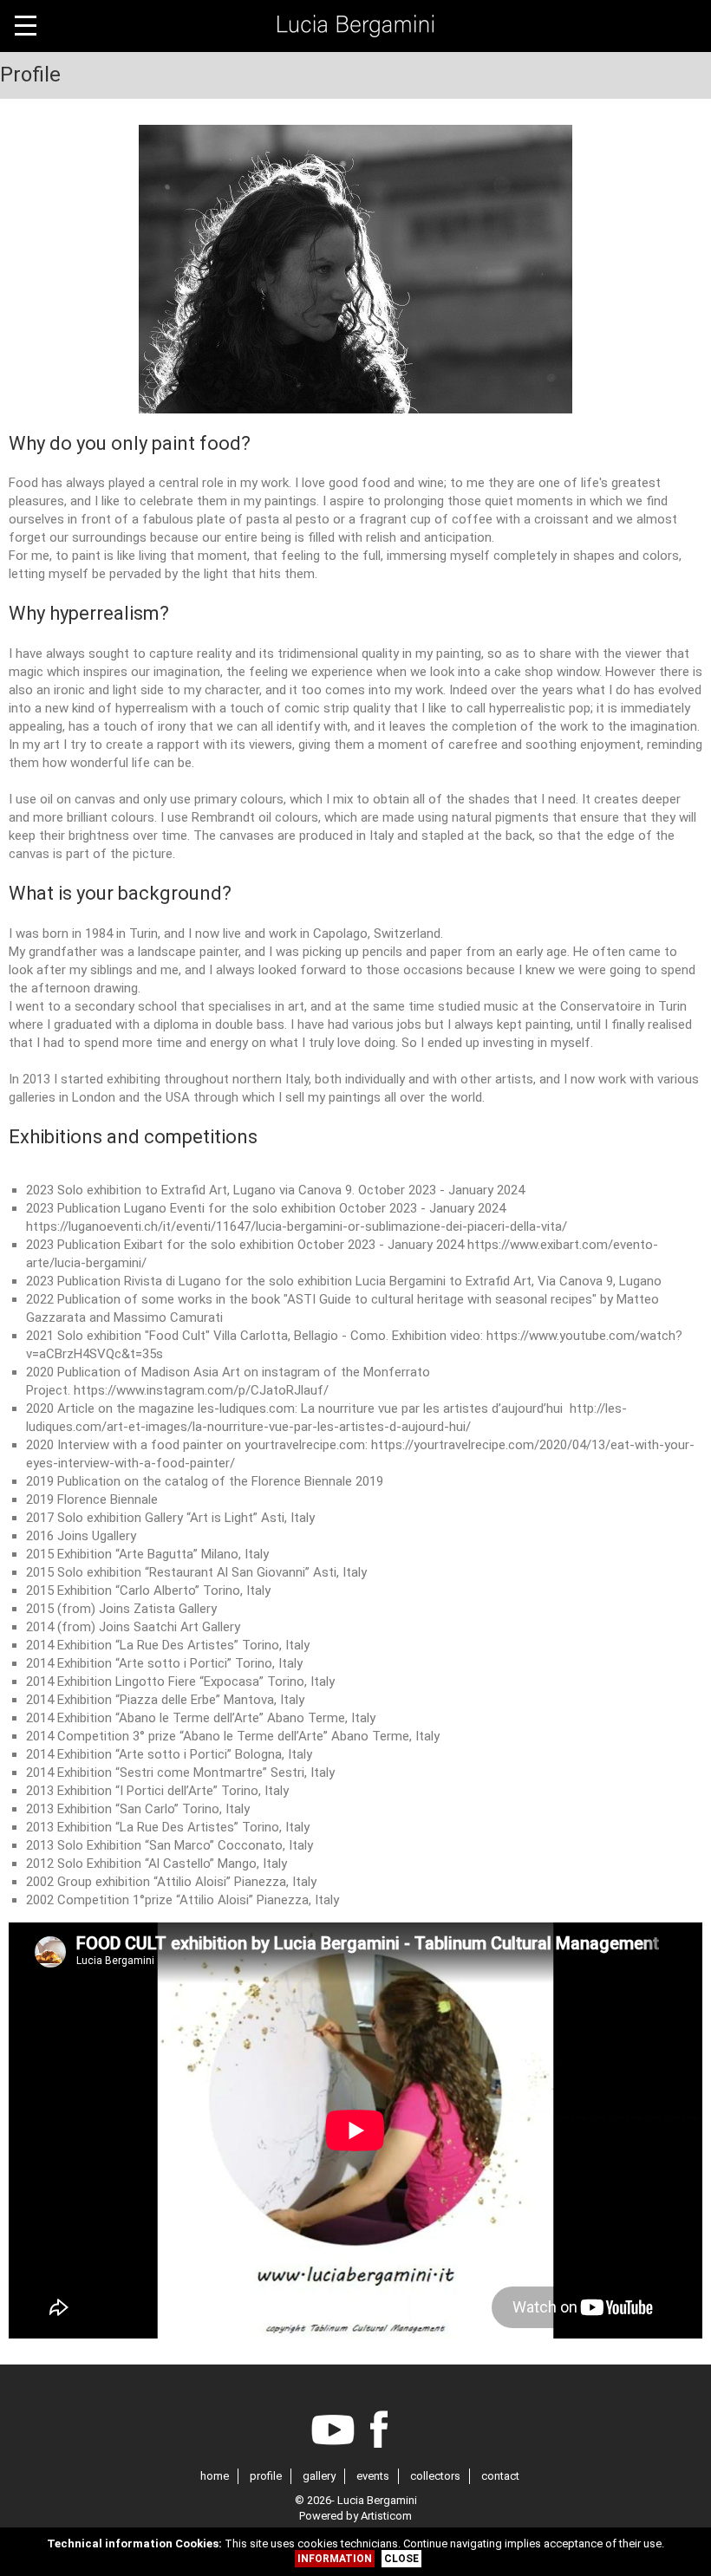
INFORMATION (335, 2559)
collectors (435, 2476)
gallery (319, 2476)
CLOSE (401, 2559)
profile (266, 2476)
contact (500, 2476)
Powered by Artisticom (355, 2516)
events (373, 2476)
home (215, 2476)
